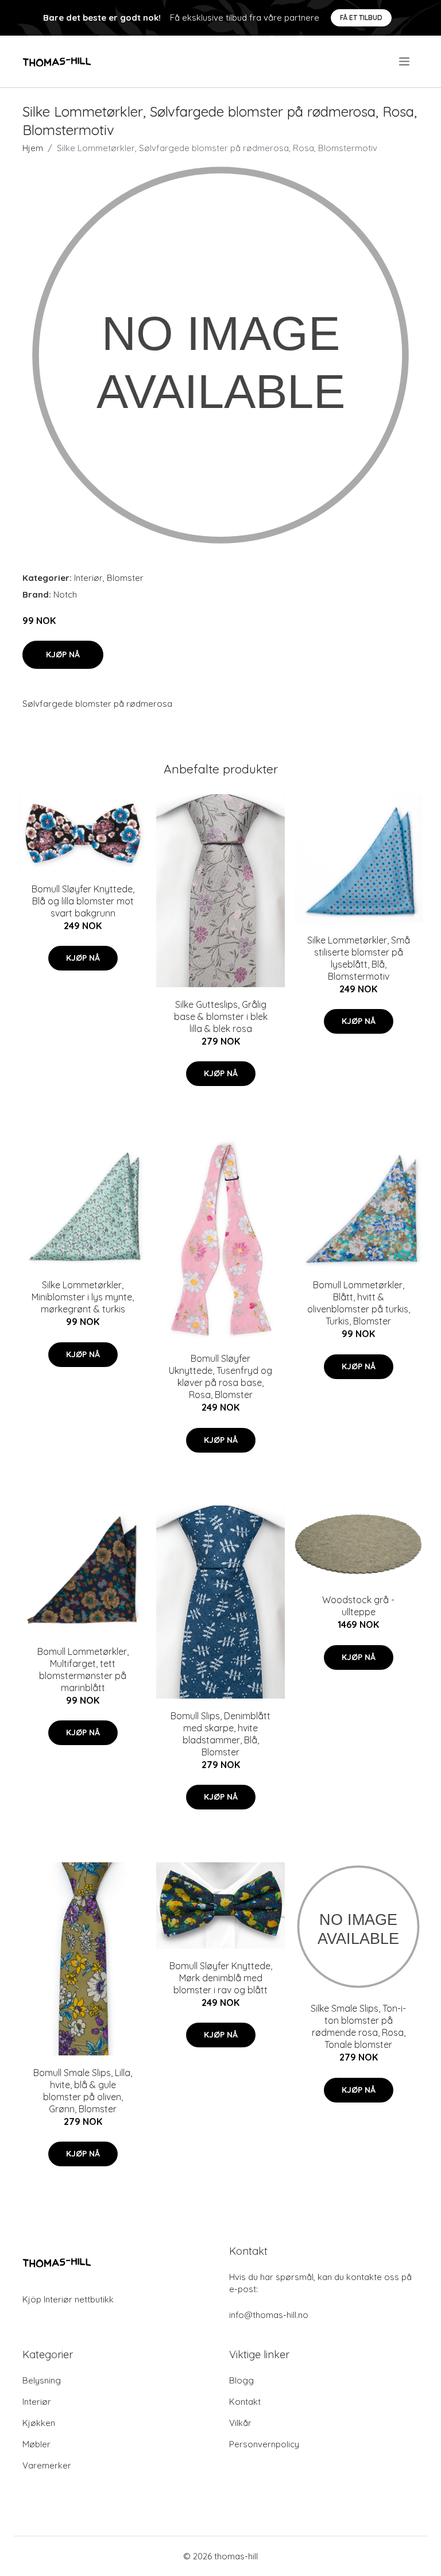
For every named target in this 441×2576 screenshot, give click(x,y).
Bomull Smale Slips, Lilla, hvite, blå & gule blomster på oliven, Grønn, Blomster (83, 2091)
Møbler (36, 2444)
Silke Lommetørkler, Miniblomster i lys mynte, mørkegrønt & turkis (83, 1297)
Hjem (33, 148)
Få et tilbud (361, 18)
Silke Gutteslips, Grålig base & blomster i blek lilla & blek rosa (221, 1016)
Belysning (42, 2380)
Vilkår (240, 2423)
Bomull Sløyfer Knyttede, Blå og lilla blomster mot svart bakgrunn (83, 901)
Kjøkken (39, 2423)
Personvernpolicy (264, 2444)
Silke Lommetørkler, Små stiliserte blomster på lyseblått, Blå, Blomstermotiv (359, 958)
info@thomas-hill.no (269, 2315)
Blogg (241, 2380)
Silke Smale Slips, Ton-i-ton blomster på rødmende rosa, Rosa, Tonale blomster (358, 2026)
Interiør (88, 578)
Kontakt (245, 2402)
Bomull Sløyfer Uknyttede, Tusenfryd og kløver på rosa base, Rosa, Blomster (220, 1376)
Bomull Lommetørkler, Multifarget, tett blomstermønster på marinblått (83, 1670)
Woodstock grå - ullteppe (358, 1606)
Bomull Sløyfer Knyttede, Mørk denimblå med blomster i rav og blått (221, 1978)
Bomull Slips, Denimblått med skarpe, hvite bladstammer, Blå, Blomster (220, 1734)
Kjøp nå (63, 654)
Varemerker (47, 2465)
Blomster (125, 578)
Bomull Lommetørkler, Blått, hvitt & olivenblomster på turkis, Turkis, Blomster (359, 1303)
